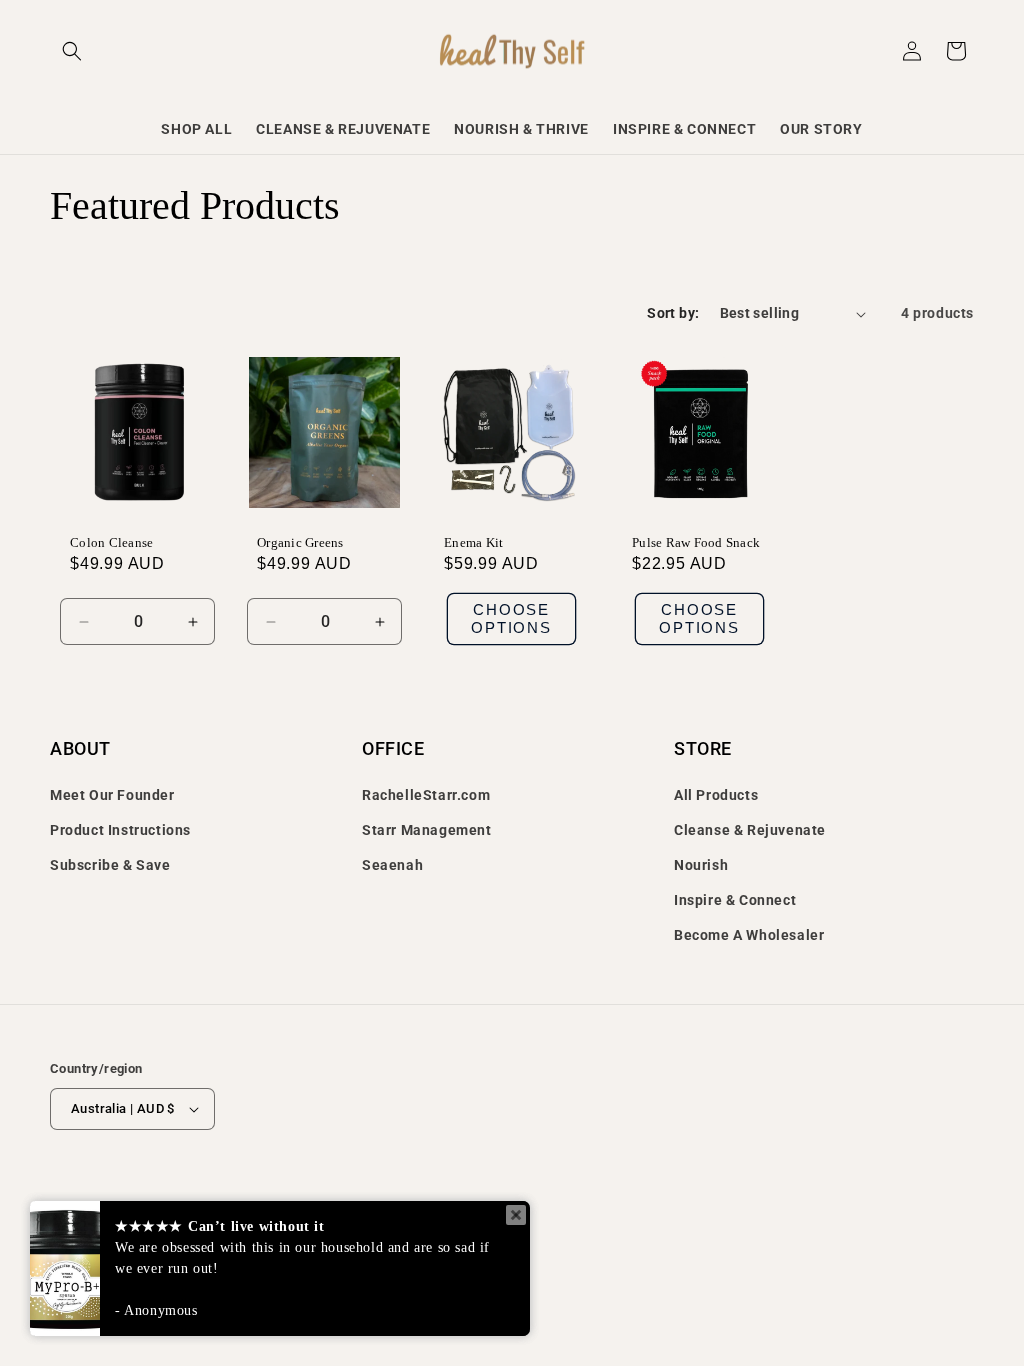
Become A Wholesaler (749, 935)
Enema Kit (473, 542)
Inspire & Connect (735, 900)
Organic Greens (300, 542)
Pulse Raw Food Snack (696, 542)
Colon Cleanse (111, 542)
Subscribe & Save (110, 865)
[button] (72, 51)
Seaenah (392, 865)
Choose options (512, 618)
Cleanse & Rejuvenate (750, 830)
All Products (716, 795)
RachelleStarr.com (426, 795)
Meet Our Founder (112, 795)
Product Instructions (120, 830)
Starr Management (427, 830)
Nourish (701, 865)
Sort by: (673, 313)
